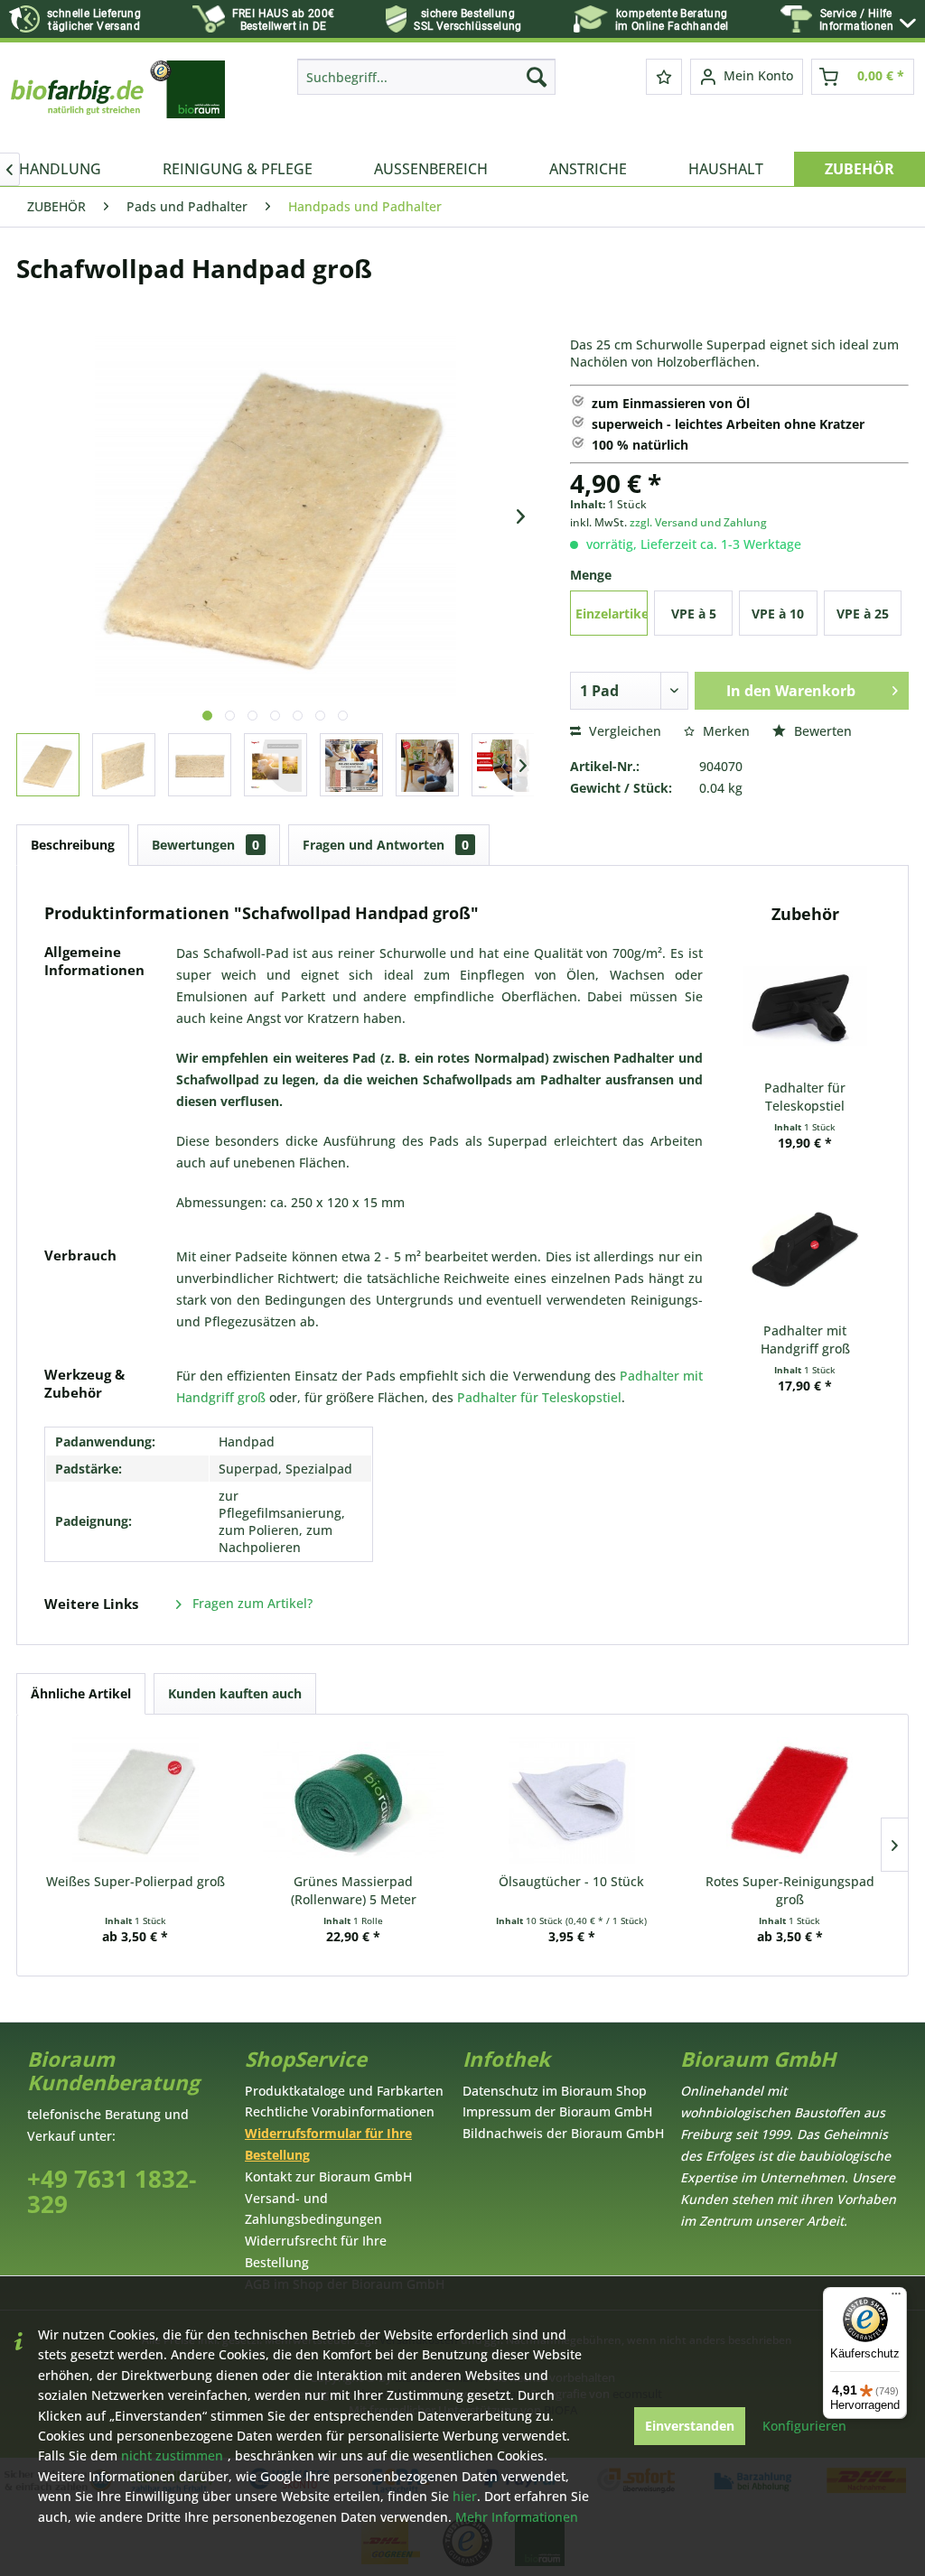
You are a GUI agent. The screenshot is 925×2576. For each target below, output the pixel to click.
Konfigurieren (804, 2426)
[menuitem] (868, 20)
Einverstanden (690, 2426)
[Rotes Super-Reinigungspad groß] (790, 1800)
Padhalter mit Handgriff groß (805, 1339)
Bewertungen (206, 845)
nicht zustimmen (172, 2455)
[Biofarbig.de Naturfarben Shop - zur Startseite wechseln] (119, 101)
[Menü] (896, 2298)
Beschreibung (73, 845)
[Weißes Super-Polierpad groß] (135, 1800)
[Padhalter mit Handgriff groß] (805, 1250)
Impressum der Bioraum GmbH (557, 2111)
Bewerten (821, 731)
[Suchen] (537, 77)
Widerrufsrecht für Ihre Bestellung (316, 2251)
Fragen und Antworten (386, 845)
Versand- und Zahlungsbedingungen (313, 2209)
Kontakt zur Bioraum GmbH (328, 2176)
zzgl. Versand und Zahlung (698, 522)
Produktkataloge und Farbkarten (344, 2091)
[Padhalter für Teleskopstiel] (805, 1007)
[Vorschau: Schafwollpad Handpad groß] (276, 765)
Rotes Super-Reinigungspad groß (790, 1890)
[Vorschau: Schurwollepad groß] (48, 765)
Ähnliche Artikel (81, 1693)
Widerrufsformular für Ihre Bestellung (328, 2144)
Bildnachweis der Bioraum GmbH (563, 2133)
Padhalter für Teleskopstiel (539, 1397)
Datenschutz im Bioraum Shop (555, 2091)
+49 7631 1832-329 (112, 2192)
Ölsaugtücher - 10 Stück (571, 1881)
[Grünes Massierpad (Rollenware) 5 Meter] (354, 1800)
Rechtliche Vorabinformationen (340, 2111)
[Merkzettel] (664, 77)
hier (465, 2496)
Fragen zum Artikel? (251, 1603)
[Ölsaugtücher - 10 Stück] (572, 1800)
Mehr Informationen (517, 2517)
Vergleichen (623, 731)
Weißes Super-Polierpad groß (135, 1881)
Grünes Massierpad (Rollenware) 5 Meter (354, 1890)
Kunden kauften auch (235, 1693)
